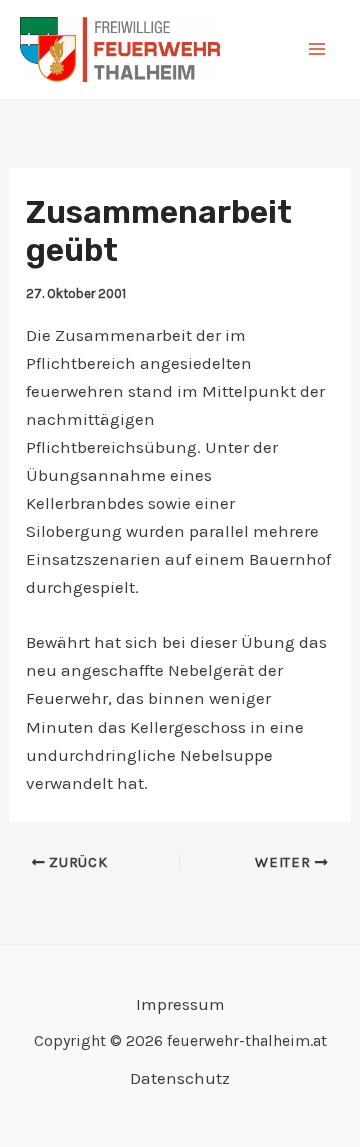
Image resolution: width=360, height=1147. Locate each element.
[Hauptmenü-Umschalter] (318, 50)
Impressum (180, 1004)
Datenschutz (180, 1078)
